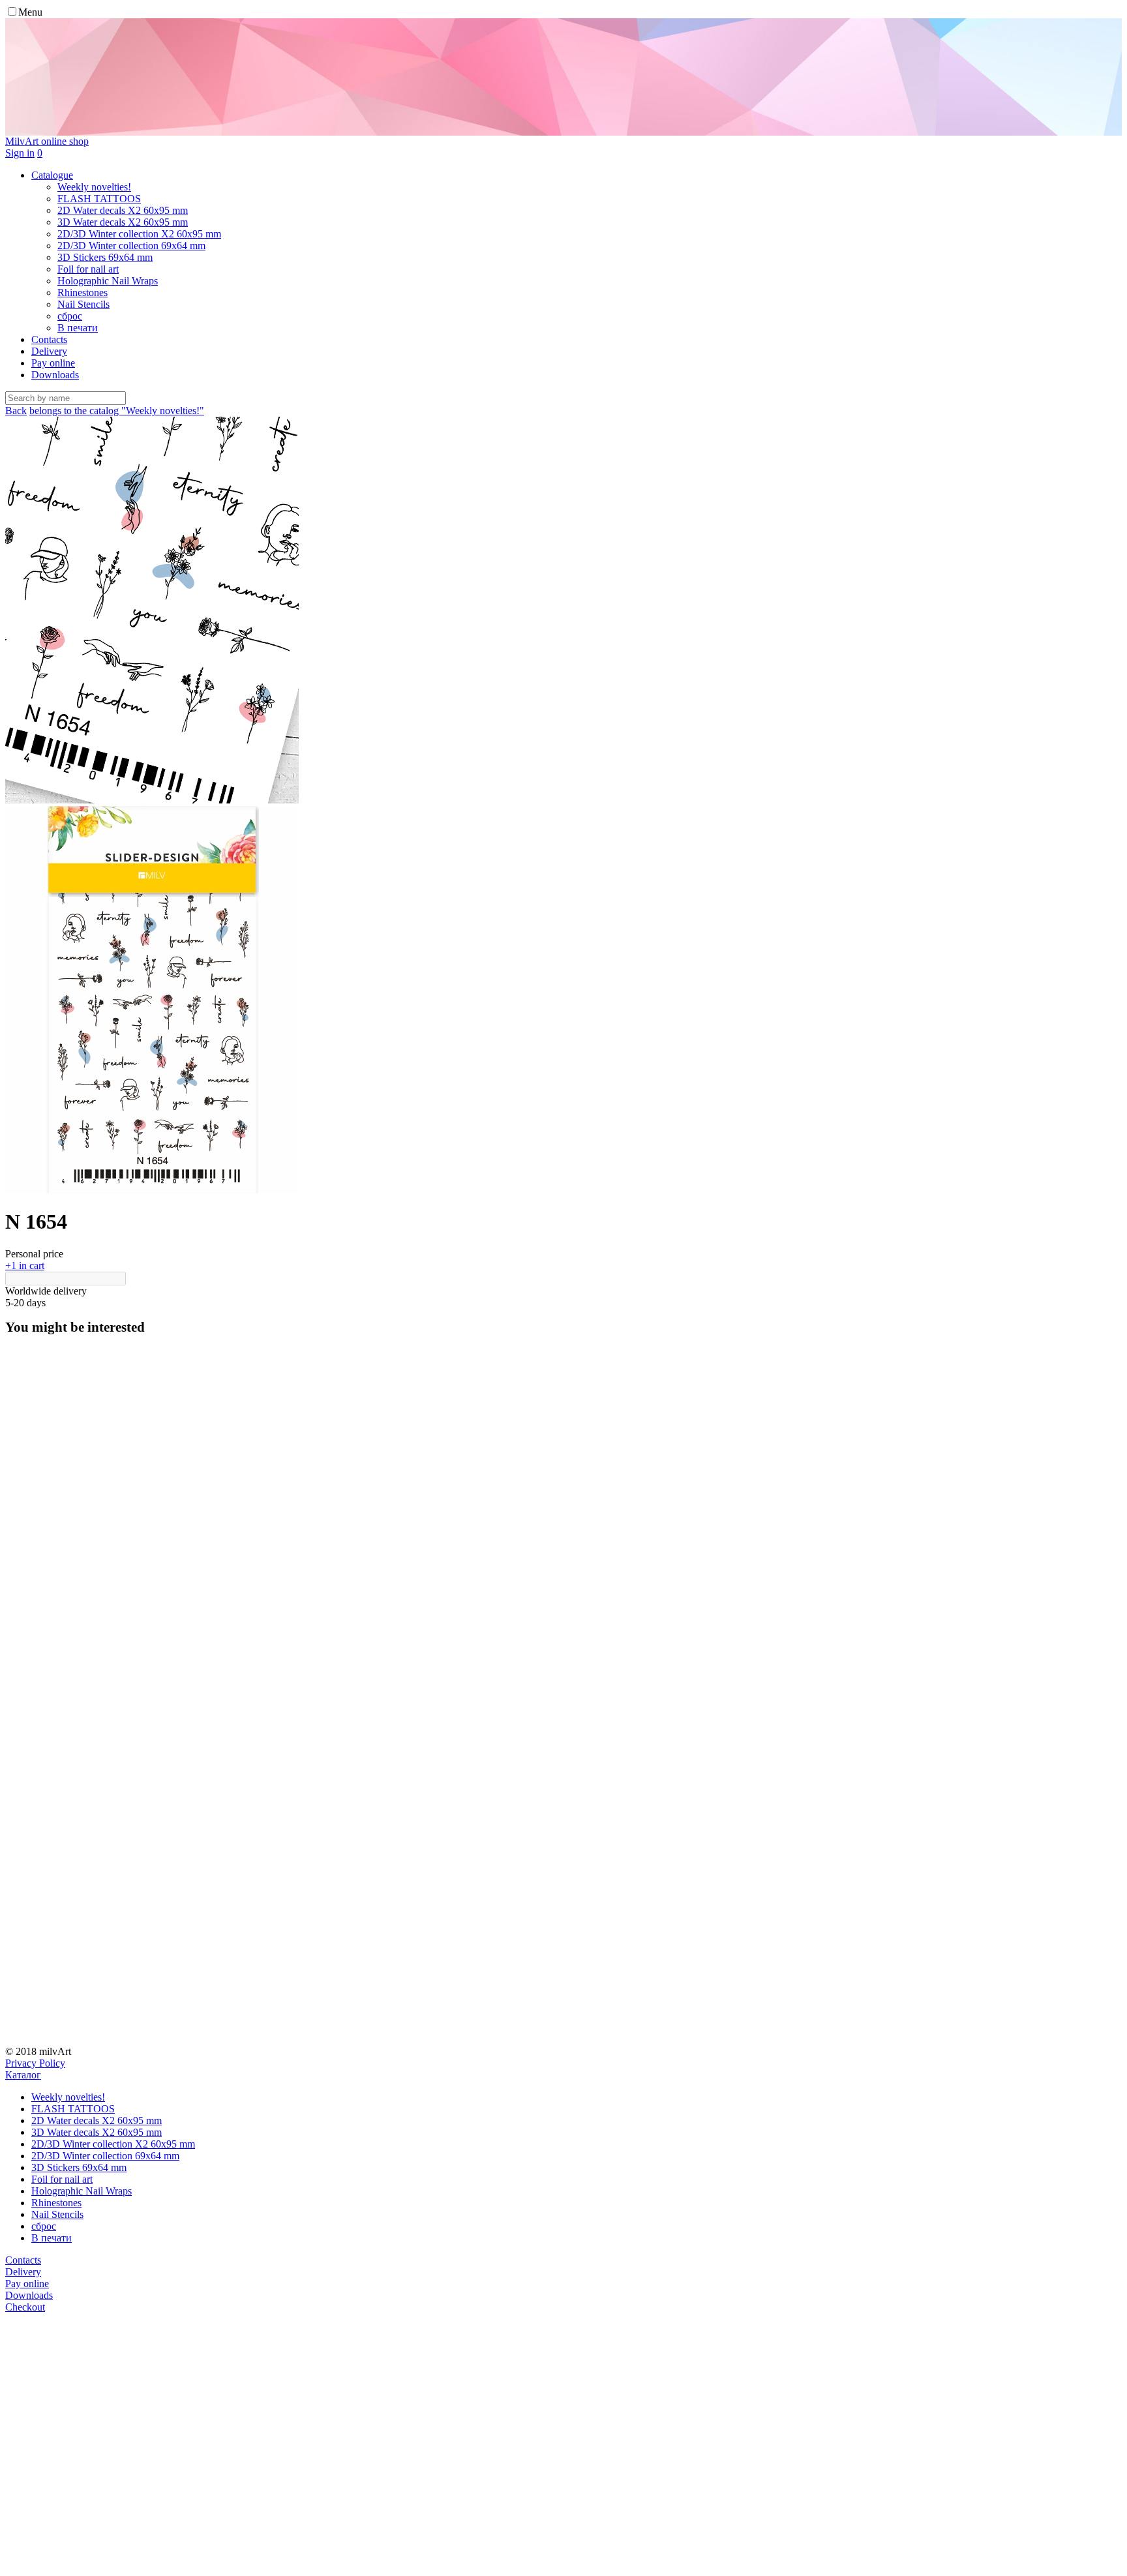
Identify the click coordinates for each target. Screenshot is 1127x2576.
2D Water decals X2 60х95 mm (97, 2120)
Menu (30, 12)
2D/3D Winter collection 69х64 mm (105, 2156)
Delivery (49, 351)
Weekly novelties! (68, 2097)
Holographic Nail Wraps (82, 2191)
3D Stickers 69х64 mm (79, 2167)
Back (16, 411)
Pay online (53, 363)
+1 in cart (25, 1266)
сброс (44, 2226)
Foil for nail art (62, 2179)
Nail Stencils (57, 2214)
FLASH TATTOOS (73, 2109)
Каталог (23, 2075)
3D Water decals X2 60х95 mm (97, 2132)
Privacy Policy (35, 2063)
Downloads (55, 375)
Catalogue (52, 175)
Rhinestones (56, 2203)
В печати (52, 2238)
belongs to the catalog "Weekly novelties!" (117, 411)
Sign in (20, 153)
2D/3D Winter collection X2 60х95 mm (113, 2144)
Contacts (49, 339)
